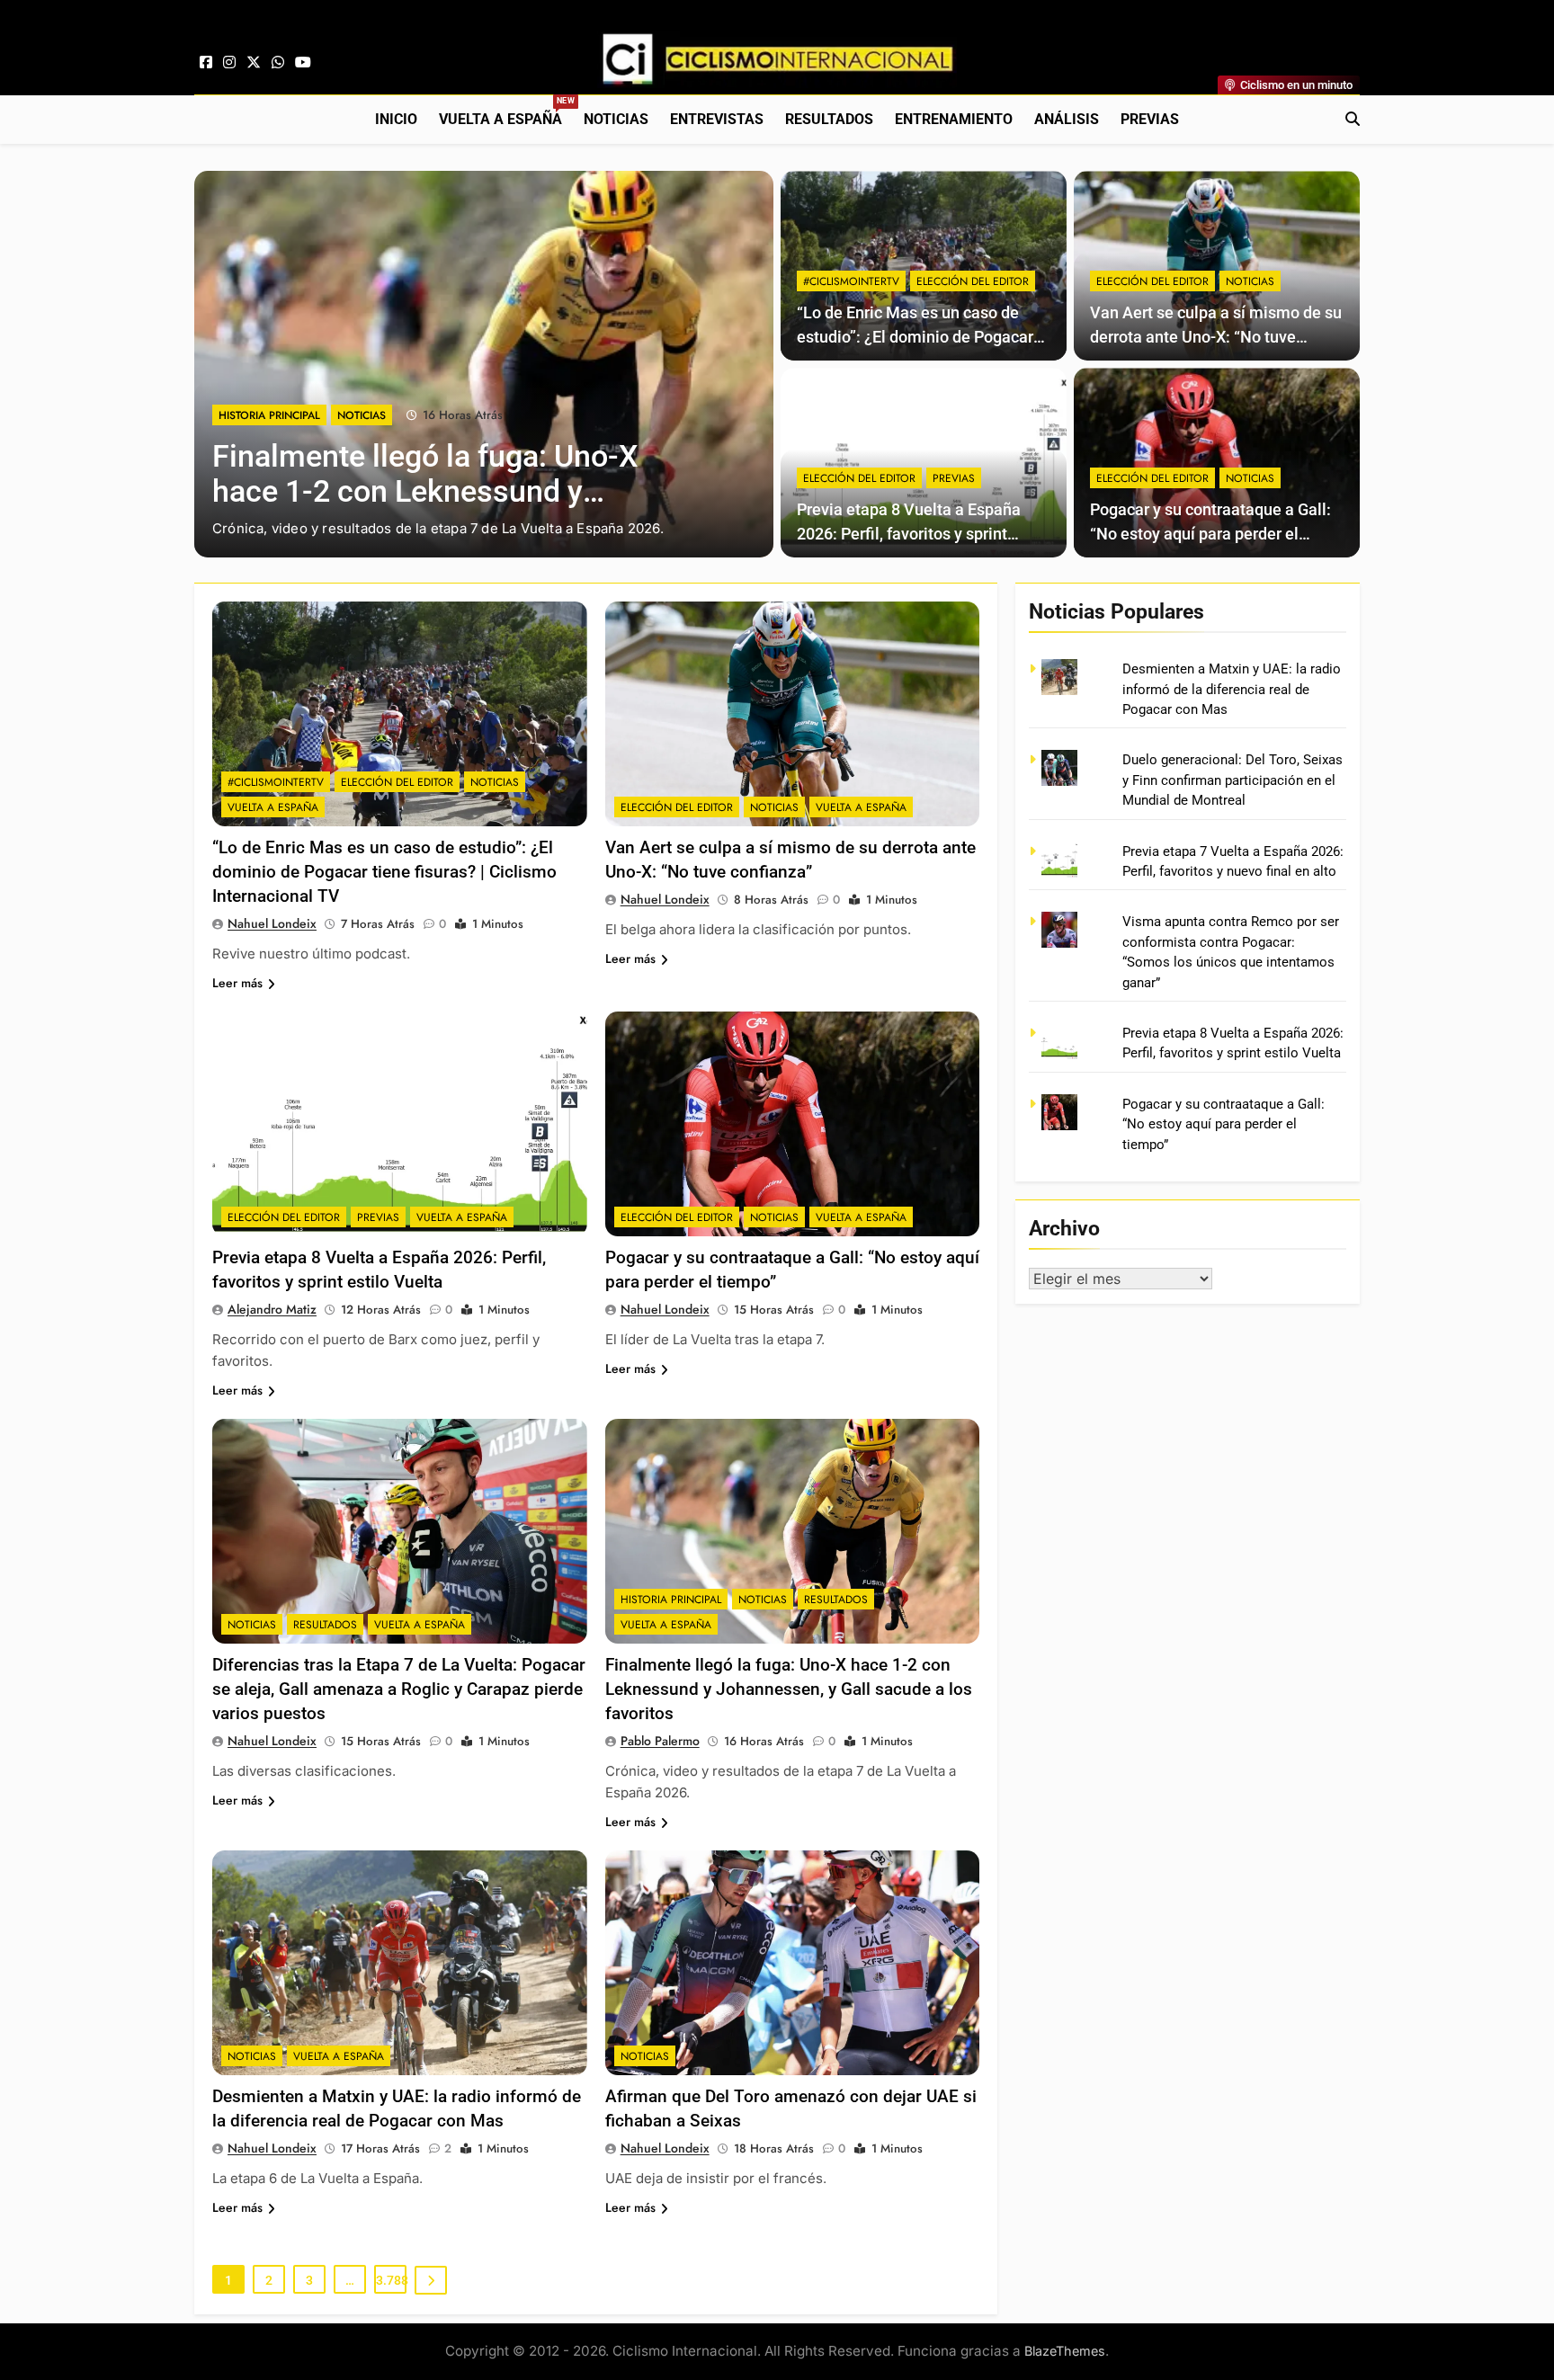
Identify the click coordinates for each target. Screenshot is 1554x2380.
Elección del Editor (973, 281)
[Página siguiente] (431, 2280)
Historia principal (269, 415)
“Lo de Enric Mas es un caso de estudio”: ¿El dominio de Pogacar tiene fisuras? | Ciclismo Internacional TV (384, 872)
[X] (254, 63)
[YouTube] (303, 63)
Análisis (1067, 119)
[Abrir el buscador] (1353, 119)
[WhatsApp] (278, 63)
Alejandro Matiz (272, 1309)
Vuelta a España (506, 112)
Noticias (616, 119)
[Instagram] (229, 63)
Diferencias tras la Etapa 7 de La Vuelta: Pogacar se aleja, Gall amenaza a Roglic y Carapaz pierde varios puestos (399, 1689)
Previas (1150, 119)
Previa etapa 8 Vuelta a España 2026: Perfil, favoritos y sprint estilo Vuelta (909, 534)
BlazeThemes (1065, 2351)
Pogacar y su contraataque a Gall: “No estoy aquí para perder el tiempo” (1210, 534)
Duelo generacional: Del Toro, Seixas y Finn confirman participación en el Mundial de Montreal (1232, 780)
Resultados (829, 119)
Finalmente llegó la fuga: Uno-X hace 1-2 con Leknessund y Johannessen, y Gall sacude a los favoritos (789, 1689)
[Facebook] (206, 63)
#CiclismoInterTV (851, 281)
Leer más (237, 983)
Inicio (396, 119)
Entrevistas (717, 119)
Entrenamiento (954, 119)
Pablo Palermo (660, 1741)
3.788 (391, 2280)
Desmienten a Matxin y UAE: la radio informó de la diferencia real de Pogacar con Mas (1232, 689)
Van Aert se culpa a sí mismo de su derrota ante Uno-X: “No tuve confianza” (1216, 337)
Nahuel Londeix (272, 923)
